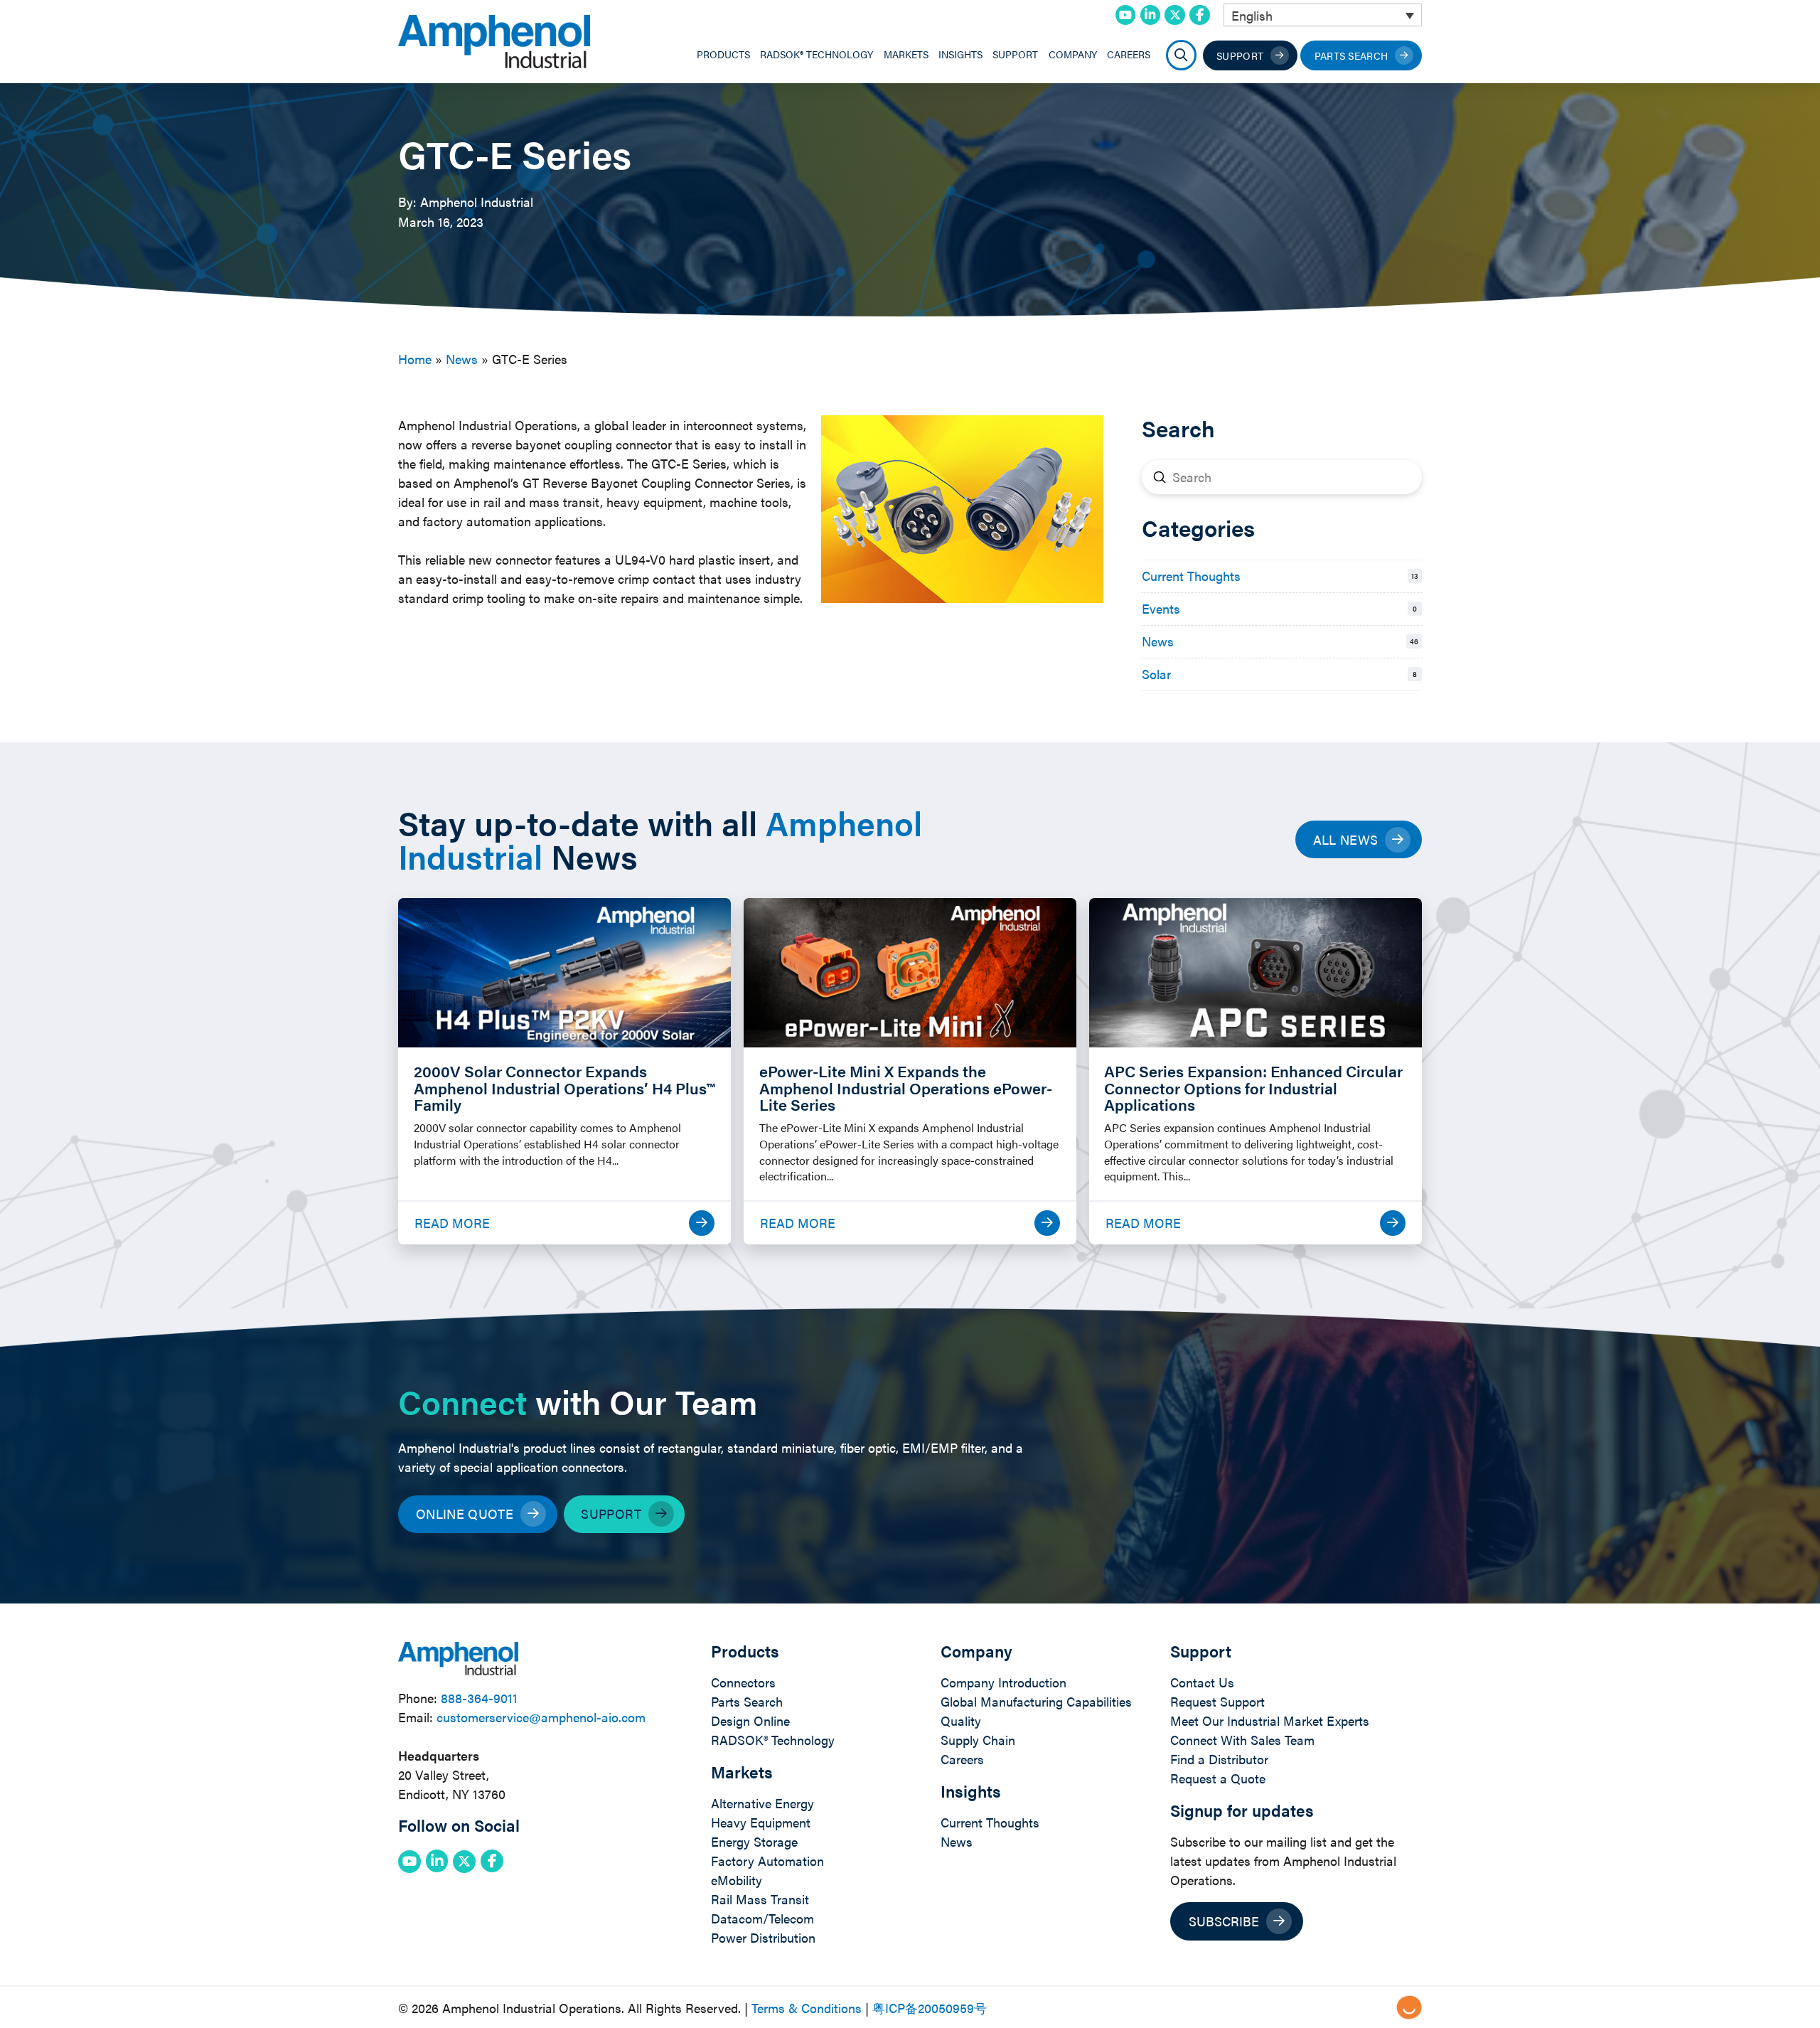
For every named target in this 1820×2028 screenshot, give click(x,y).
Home (415, 359)
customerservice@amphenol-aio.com (541, 1717)
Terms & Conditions (807, 2008)
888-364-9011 (479, 1698)
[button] (1181, 55)
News (462, 359)
